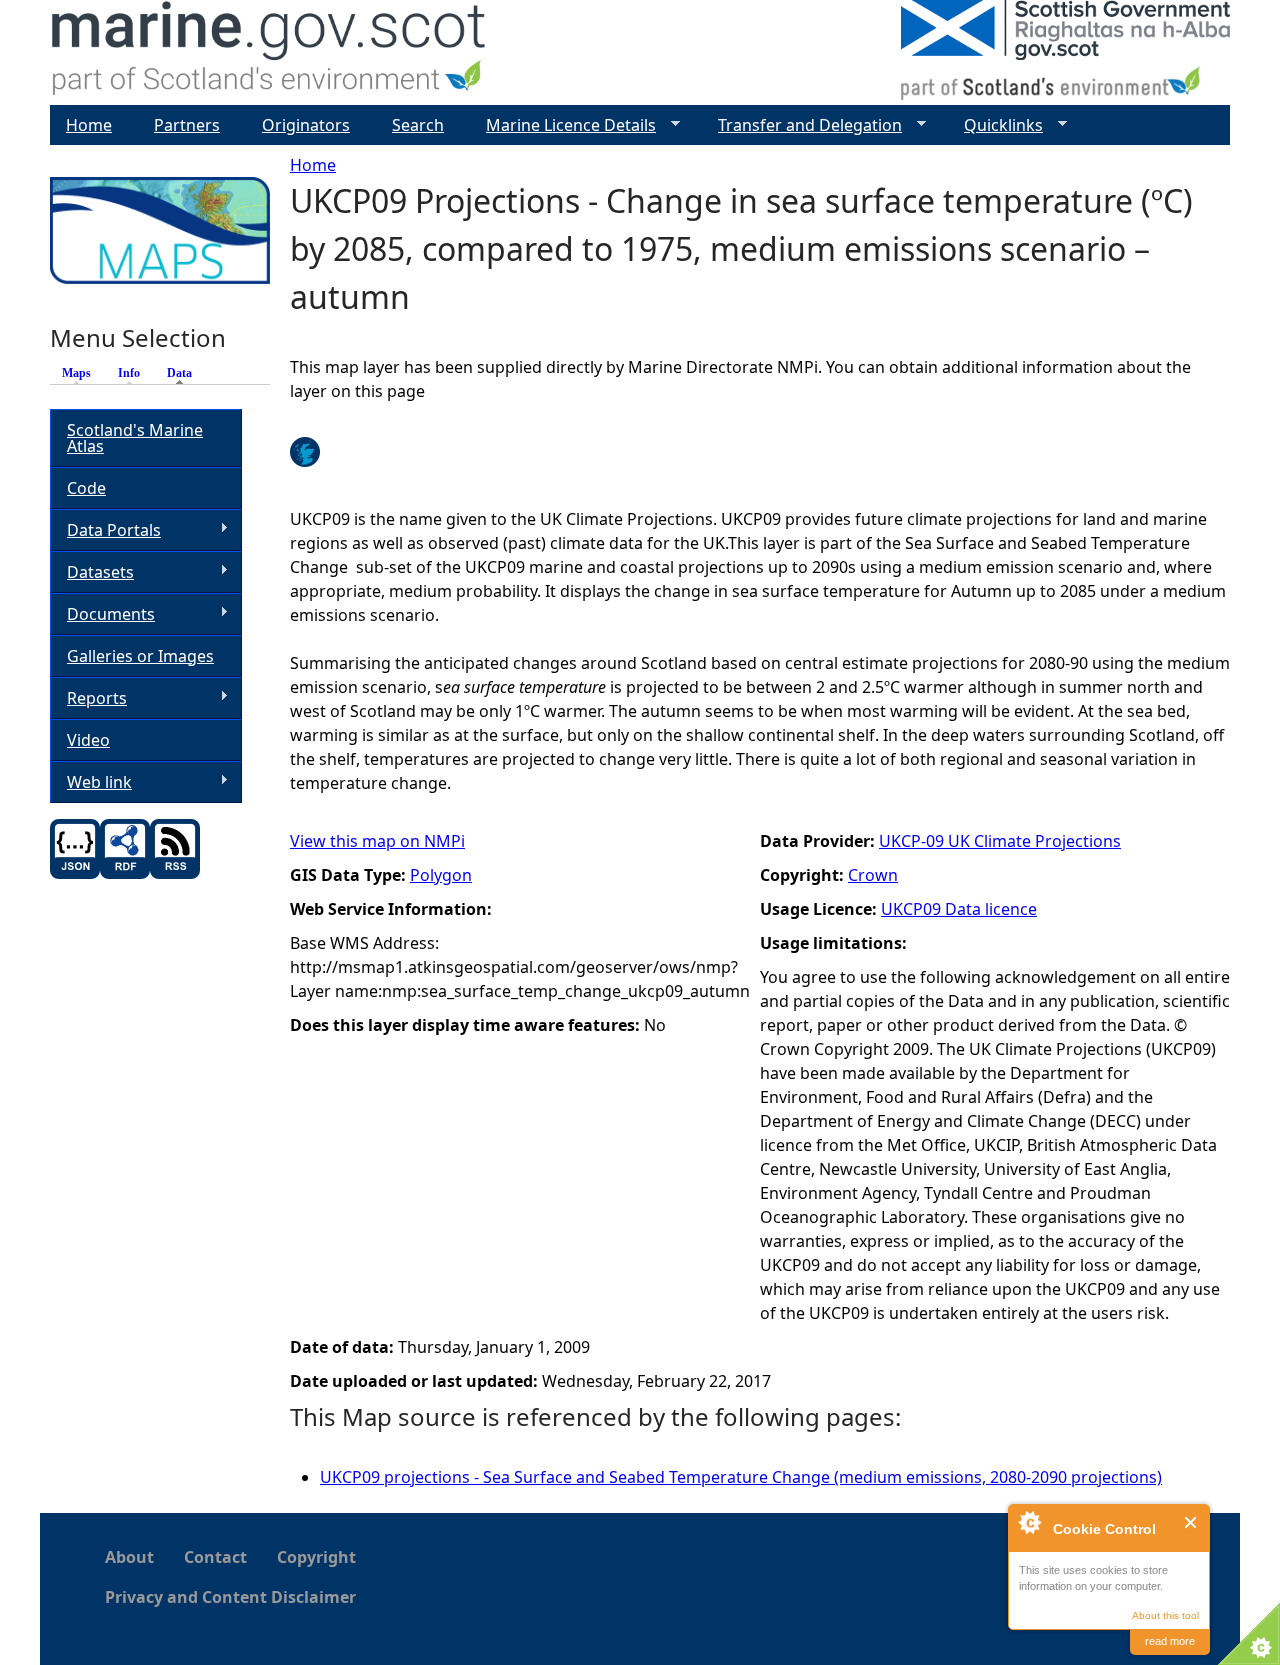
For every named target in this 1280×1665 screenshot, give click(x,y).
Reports (88, 698)
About (129, 1557)
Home (313, 165)
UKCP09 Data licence (959, 909)
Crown (873, 875)
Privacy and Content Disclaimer (230, 1597)
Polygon (441, 875)
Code (86, 488)
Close (1191, 1522)
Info (129, 373)
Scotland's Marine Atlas (135, 438)
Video (88, 740)
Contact (215, 1557)
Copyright (316, 1557)
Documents (102, 614)
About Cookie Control (1029, 1522)
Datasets (92, 572)
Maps (76, 373)
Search (418, 125)
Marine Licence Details (563, 125)
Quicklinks (995, 125)
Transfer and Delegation (802, 125)
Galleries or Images (140, 656)
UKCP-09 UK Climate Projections (1000, 841)
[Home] (269, 52)
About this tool (1165, 1615)
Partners (187, 125)
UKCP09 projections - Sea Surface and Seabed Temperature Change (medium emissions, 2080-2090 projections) (741, 1477)
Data (184, 373)
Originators (306, 125)
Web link (91, 782)
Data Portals (105, 530)
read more (1170, 1641)
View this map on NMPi (377, 841)
